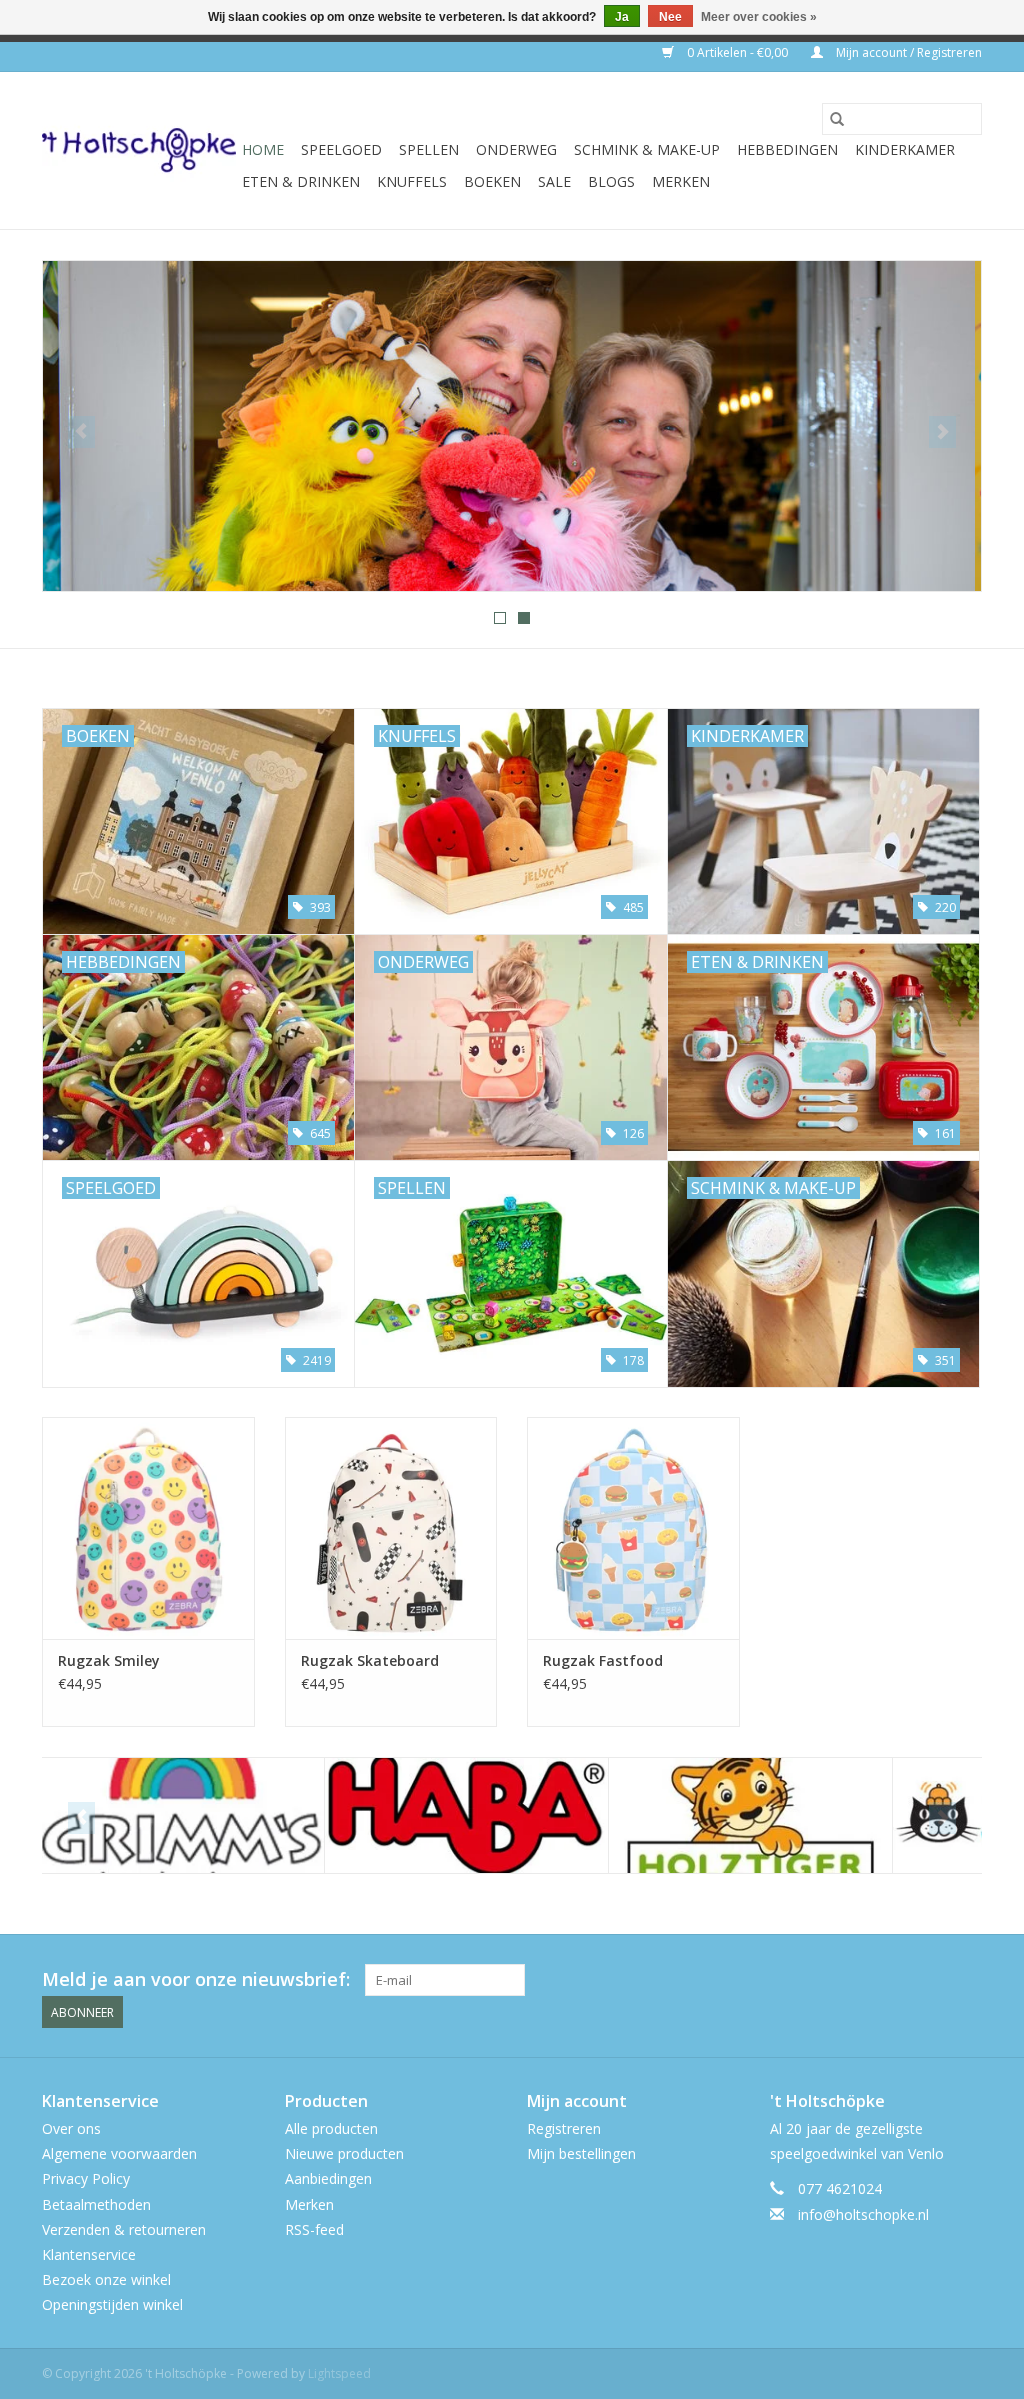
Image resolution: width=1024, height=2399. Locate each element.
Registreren (564, 2128)
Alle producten (331, 2128)
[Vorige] (81, 432)
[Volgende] (942, 432)
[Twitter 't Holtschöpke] (930, 1980)
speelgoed (341, 149)
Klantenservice (89, 2254)
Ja (622, 17)
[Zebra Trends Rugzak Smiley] (148, 1528)
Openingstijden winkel (112, 2304)
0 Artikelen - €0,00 (737, 52)
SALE (554, 181)
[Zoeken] (837, 119)
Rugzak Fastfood (603, 1660)
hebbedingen (787, 149)
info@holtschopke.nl (863, 2214)
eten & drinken (301, 181)
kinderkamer (905, 149)
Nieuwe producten (344, 2153)
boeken (492, 181)
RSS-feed (314, 2229)
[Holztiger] (468, 1815)
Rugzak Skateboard (370, 1660)
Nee (670, 17)
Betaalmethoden (96, 2204)
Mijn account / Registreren (907, 52)
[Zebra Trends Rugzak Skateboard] (391, 1528)
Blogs (611, 181)
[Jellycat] (752, 1815)
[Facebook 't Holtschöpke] (894, 1980)
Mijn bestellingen (581, 2153)
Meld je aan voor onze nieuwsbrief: (196, 1979)
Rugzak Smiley (109, 1660)
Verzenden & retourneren (124, 2229)
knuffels (412, 181)
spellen (429, 149)
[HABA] (184, 1815)
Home (263, 149)
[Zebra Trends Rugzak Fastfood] (633, 1528)
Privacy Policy (86, 2178)
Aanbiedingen (328, 2178)
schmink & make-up (647, 149)
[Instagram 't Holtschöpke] (966, 1980)
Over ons (71, 2128)
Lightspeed (339, 2373)
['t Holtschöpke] (139, 150)
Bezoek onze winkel (106, 2279)
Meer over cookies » (759, 17)
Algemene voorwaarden (119, 2153)
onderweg (516, 149)
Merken (681, 181)
